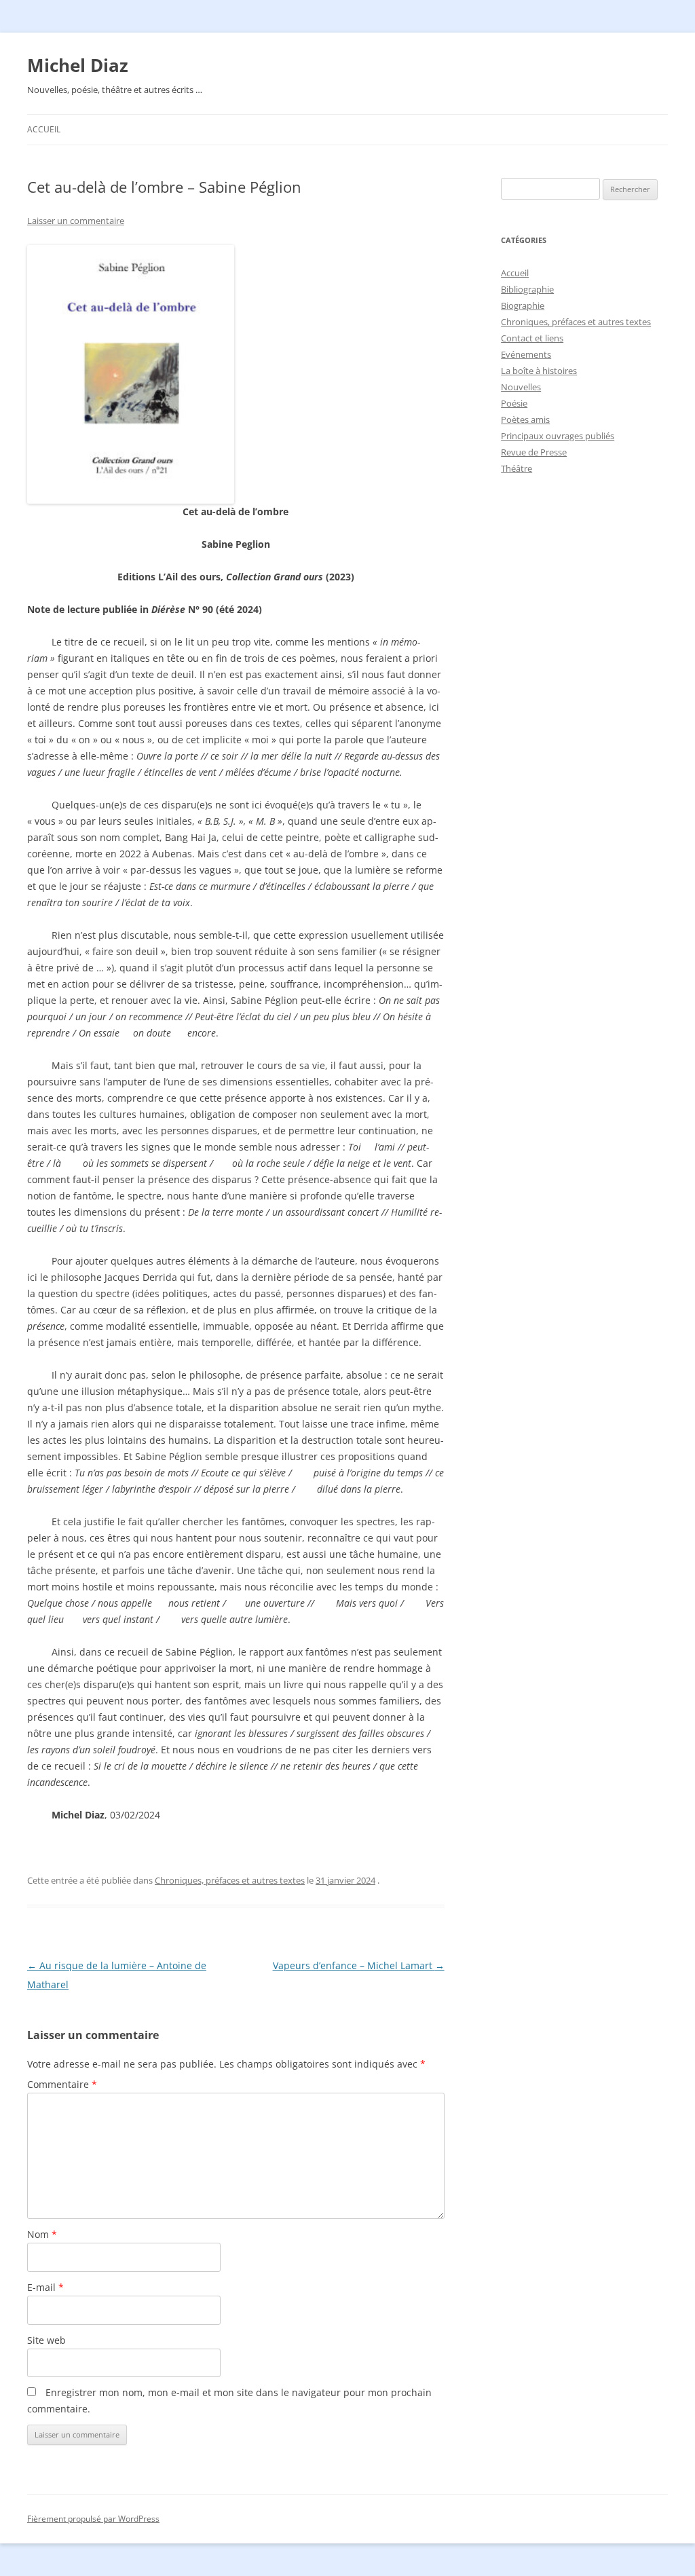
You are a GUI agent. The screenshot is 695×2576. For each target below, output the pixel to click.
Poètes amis (525, 419)
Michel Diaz (78, 65)
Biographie (523, 305)
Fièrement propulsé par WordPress (93, 2519)
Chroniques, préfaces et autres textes (230, 1880)
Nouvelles (521, 387)
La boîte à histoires (539, 371)
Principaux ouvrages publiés (558, 436)
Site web (46, 2340)
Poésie (514, 403)
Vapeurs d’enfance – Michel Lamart (359, 1965)
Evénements (526, 354)
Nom (42, 2234)
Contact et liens (532, 338)
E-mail (45, 2287)
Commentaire (62, 2084)
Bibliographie (527, 289)
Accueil (44, 129)
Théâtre (516, 468)
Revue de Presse (534, 452)
